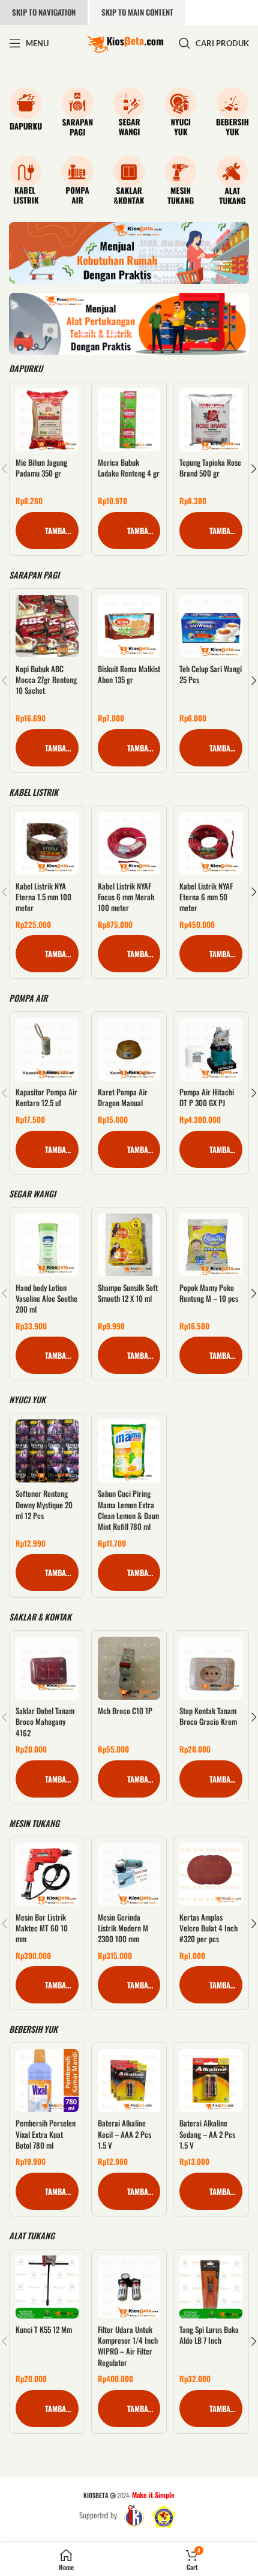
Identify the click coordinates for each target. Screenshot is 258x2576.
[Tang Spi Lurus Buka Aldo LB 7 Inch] (211, 2287)
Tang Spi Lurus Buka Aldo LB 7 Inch (209, 2335)
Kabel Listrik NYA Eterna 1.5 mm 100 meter (43, 897)
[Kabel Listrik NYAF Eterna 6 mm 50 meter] (211, 844)
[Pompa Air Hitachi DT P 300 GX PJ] (211, 1049)
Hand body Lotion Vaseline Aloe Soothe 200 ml (46, 1298)
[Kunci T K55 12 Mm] (47, 2287)
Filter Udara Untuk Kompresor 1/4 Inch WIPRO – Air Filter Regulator (128, 2346)
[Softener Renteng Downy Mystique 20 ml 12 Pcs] (47, 1451)
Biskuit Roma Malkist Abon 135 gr (129, 674)
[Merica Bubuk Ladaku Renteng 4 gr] (129, 420)
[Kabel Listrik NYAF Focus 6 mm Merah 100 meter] (129, 844)
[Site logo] (125, 42)
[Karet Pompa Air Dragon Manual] (129, 1049)
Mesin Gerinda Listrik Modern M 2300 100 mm (123, 1928)
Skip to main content (137, 12)
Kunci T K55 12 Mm (44, 2329)
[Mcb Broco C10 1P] (129, 1668)
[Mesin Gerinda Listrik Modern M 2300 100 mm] (129, 1875)
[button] (47, 531)
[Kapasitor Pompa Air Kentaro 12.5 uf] (47, 1049)
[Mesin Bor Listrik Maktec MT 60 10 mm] (47, 1875)
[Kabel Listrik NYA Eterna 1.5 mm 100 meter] (47, 844)
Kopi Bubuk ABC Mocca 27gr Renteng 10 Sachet (46, 679)
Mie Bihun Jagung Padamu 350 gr (41, 468)
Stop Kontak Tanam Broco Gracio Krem (208, 1716)
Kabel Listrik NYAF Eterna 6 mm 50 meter (206, 897)
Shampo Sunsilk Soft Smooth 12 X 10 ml (128, 1293)
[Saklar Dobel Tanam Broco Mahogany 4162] (47, 1668)
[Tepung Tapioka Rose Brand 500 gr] (211, 420)
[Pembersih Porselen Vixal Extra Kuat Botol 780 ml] (47, 2081)
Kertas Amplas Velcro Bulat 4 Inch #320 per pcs (208, 1928)
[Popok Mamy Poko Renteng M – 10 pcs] (211, 1245)
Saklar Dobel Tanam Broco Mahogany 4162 (45, 1721)
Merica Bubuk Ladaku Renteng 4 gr (129, 468)
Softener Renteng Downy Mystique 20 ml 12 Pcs (44, 1504)
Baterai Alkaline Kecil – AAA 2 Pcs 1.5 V (124, 2134)
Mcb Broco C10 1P (125, 1711)
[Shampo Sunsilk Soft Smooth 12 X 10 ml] (129, 1245)
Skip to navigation (44, 12)
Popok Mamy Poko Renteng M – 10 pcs (209, 1293)
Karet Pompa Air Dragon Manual (123, 1097)
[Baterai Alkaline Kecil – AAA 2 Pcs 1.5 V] (129, 2081)
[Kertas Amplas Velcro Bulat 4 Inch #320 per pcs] (211, 1875)
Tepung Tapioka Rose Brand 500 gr (210, 468)
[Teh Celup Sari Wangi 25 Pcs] (211, 626)
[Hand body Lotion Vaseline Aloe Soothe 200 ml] (47, 1245)
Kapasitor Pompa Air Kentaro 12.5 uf (46, 1097)
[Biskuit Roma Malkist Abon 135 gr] (129, 626)
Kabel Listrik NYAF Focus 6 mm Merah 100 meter (126, 897)
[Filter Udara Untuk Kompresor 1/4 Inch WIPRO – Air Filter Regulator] (129, 2287)
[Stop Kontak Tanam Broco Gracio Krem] (211, 1668)
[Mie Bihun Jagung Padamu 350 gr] (47, 420)
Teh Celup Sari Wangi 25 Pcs (211, 674)
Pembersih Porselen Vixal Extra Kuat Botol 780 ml (46, 2134)
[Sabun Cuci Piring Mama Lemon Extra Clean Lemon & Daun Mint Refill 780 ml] (129, 1451)
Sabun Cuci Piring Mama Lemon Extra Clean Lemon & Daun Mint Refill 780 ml (128, 1510)
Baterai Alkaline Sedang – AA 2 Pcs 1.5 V (207, 2134)
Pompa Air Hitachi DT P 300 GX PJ (207, 1097)
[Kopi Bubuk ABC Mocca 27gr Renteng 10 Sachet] (47, 626)
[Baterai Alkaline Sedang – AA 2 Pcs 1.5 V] (211, 2081)
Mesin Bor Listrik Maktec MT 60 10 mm (42, 1928)
